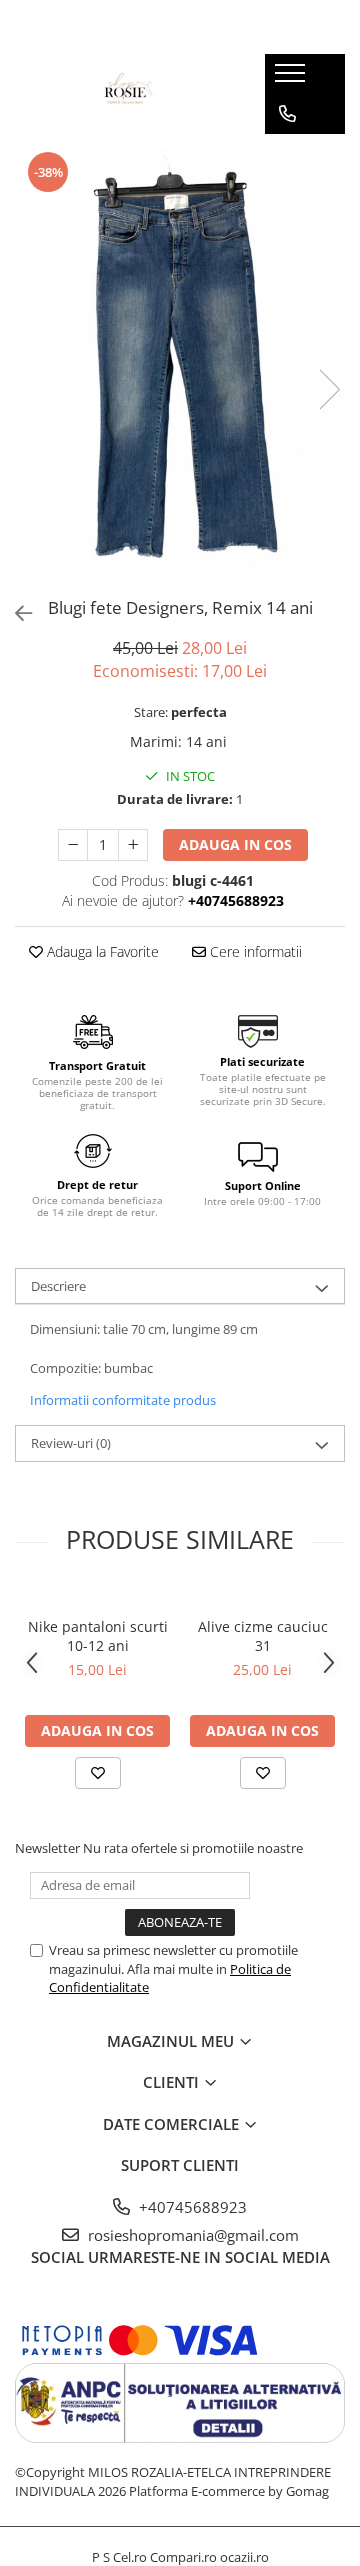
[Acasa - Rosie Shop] (125, 94)
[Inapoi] (15, 613)
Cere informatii (254, 951)
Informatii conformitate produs (123, 1400)
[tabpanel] (180, 369)
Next (329, 389)
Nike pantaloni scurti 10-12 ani (98, 1636)
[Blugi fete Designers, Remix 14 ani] (180, 369)
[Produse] (292, 79)
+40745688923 (191, 2207)
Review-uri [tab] (71, 1443)
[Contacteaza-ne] (287, 114)
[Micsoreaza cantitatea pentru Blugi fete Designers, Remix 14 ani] (73, 845)
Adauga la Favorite (101, 951)
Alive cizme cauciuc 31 (263, 1636)
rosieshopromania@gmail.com (191, 2235)
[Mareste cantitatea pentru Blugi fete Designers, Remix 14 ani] (133, 845)
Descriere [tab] (58, 1286)
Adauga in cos (235, 844)
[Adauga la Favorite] (98, 1773)
